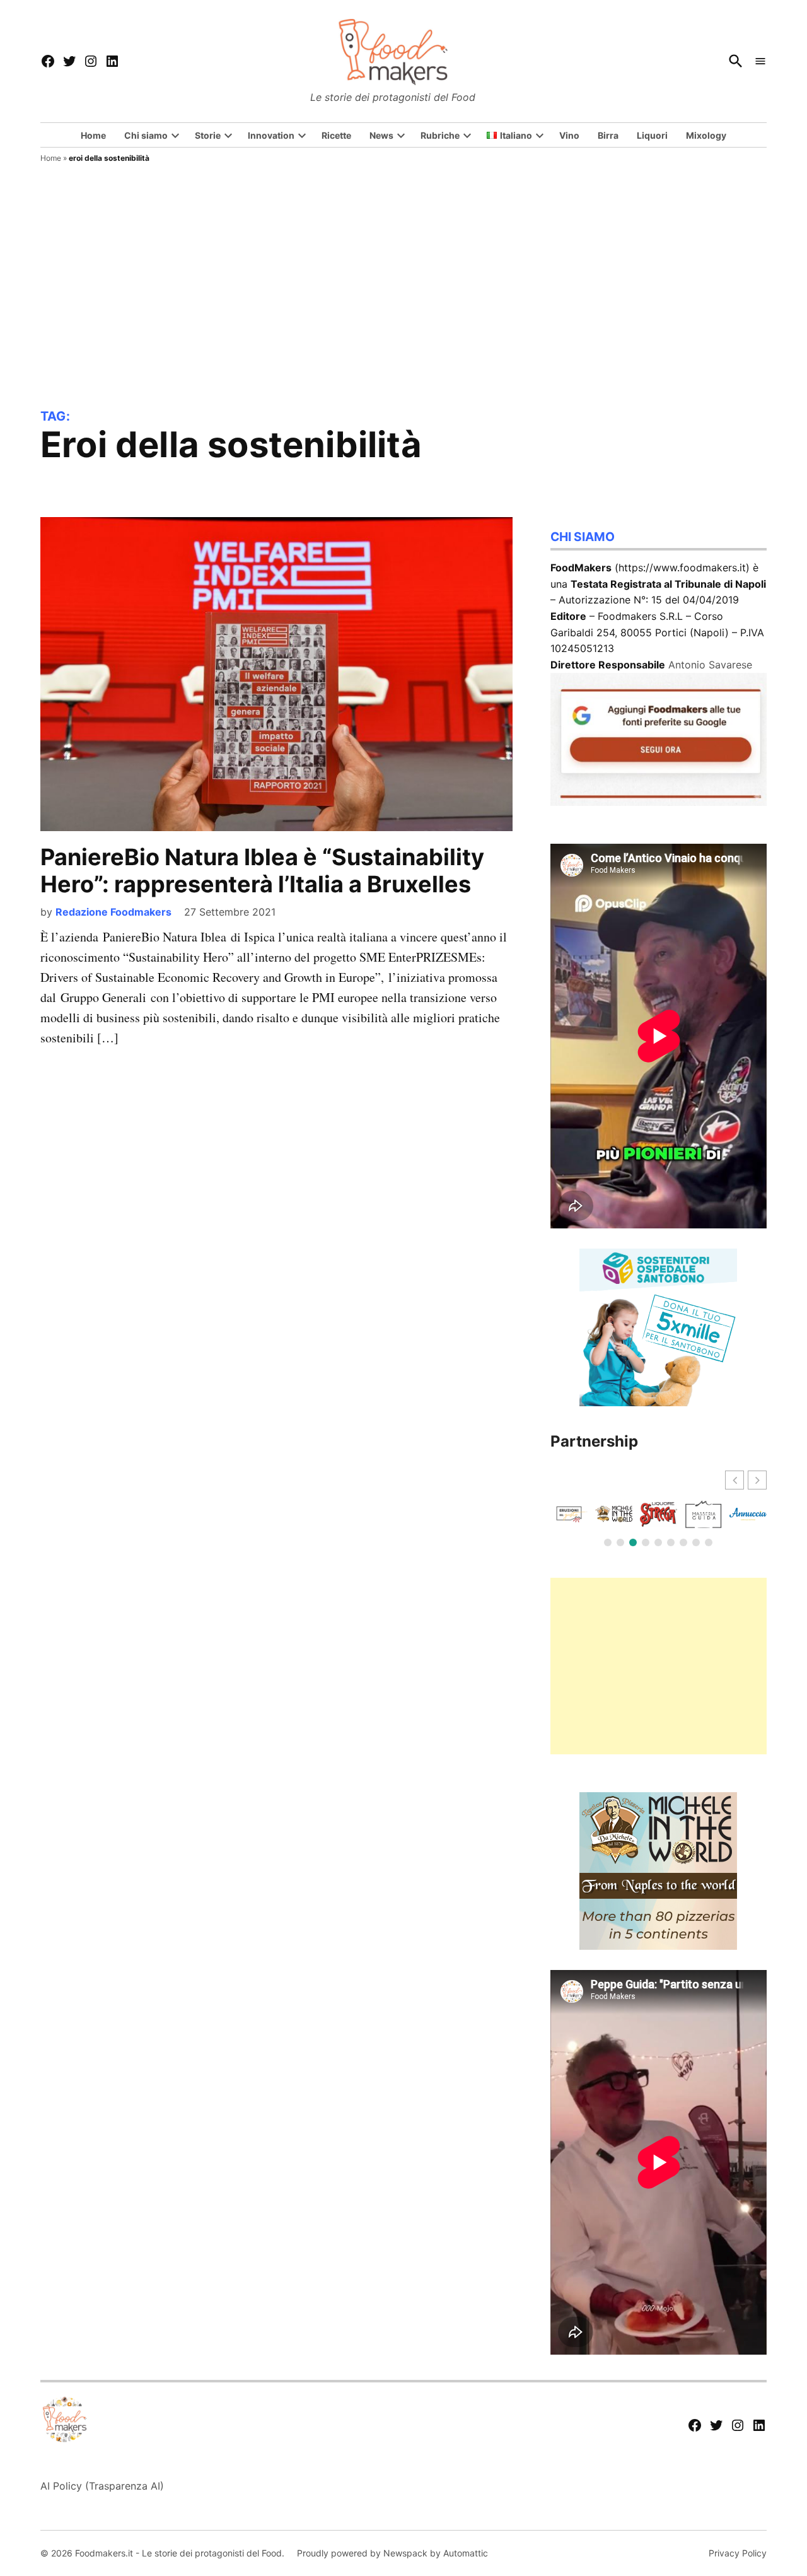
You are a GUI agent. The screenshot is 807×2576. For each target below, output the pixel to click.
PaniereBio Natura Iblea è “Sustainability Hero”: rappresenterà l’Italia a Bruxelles (262, 871)
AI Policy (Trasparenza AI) (102, 2486)
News (381, 135)
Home (93, 135)
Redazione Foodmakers (113, 912)
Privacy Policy (738, 2553)
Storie (208, 135)
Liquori (652, 135)
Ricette (336, 135)
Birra (608, 135)
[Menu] (760, 61)
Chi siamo (146, 135)
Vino (569, 135)
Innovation (271, 135)
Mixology (706, 135)
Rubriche (440, 135)
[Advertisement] (403, 314)
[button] (757, 1480)
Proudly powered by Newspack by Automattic (392, 2553)
